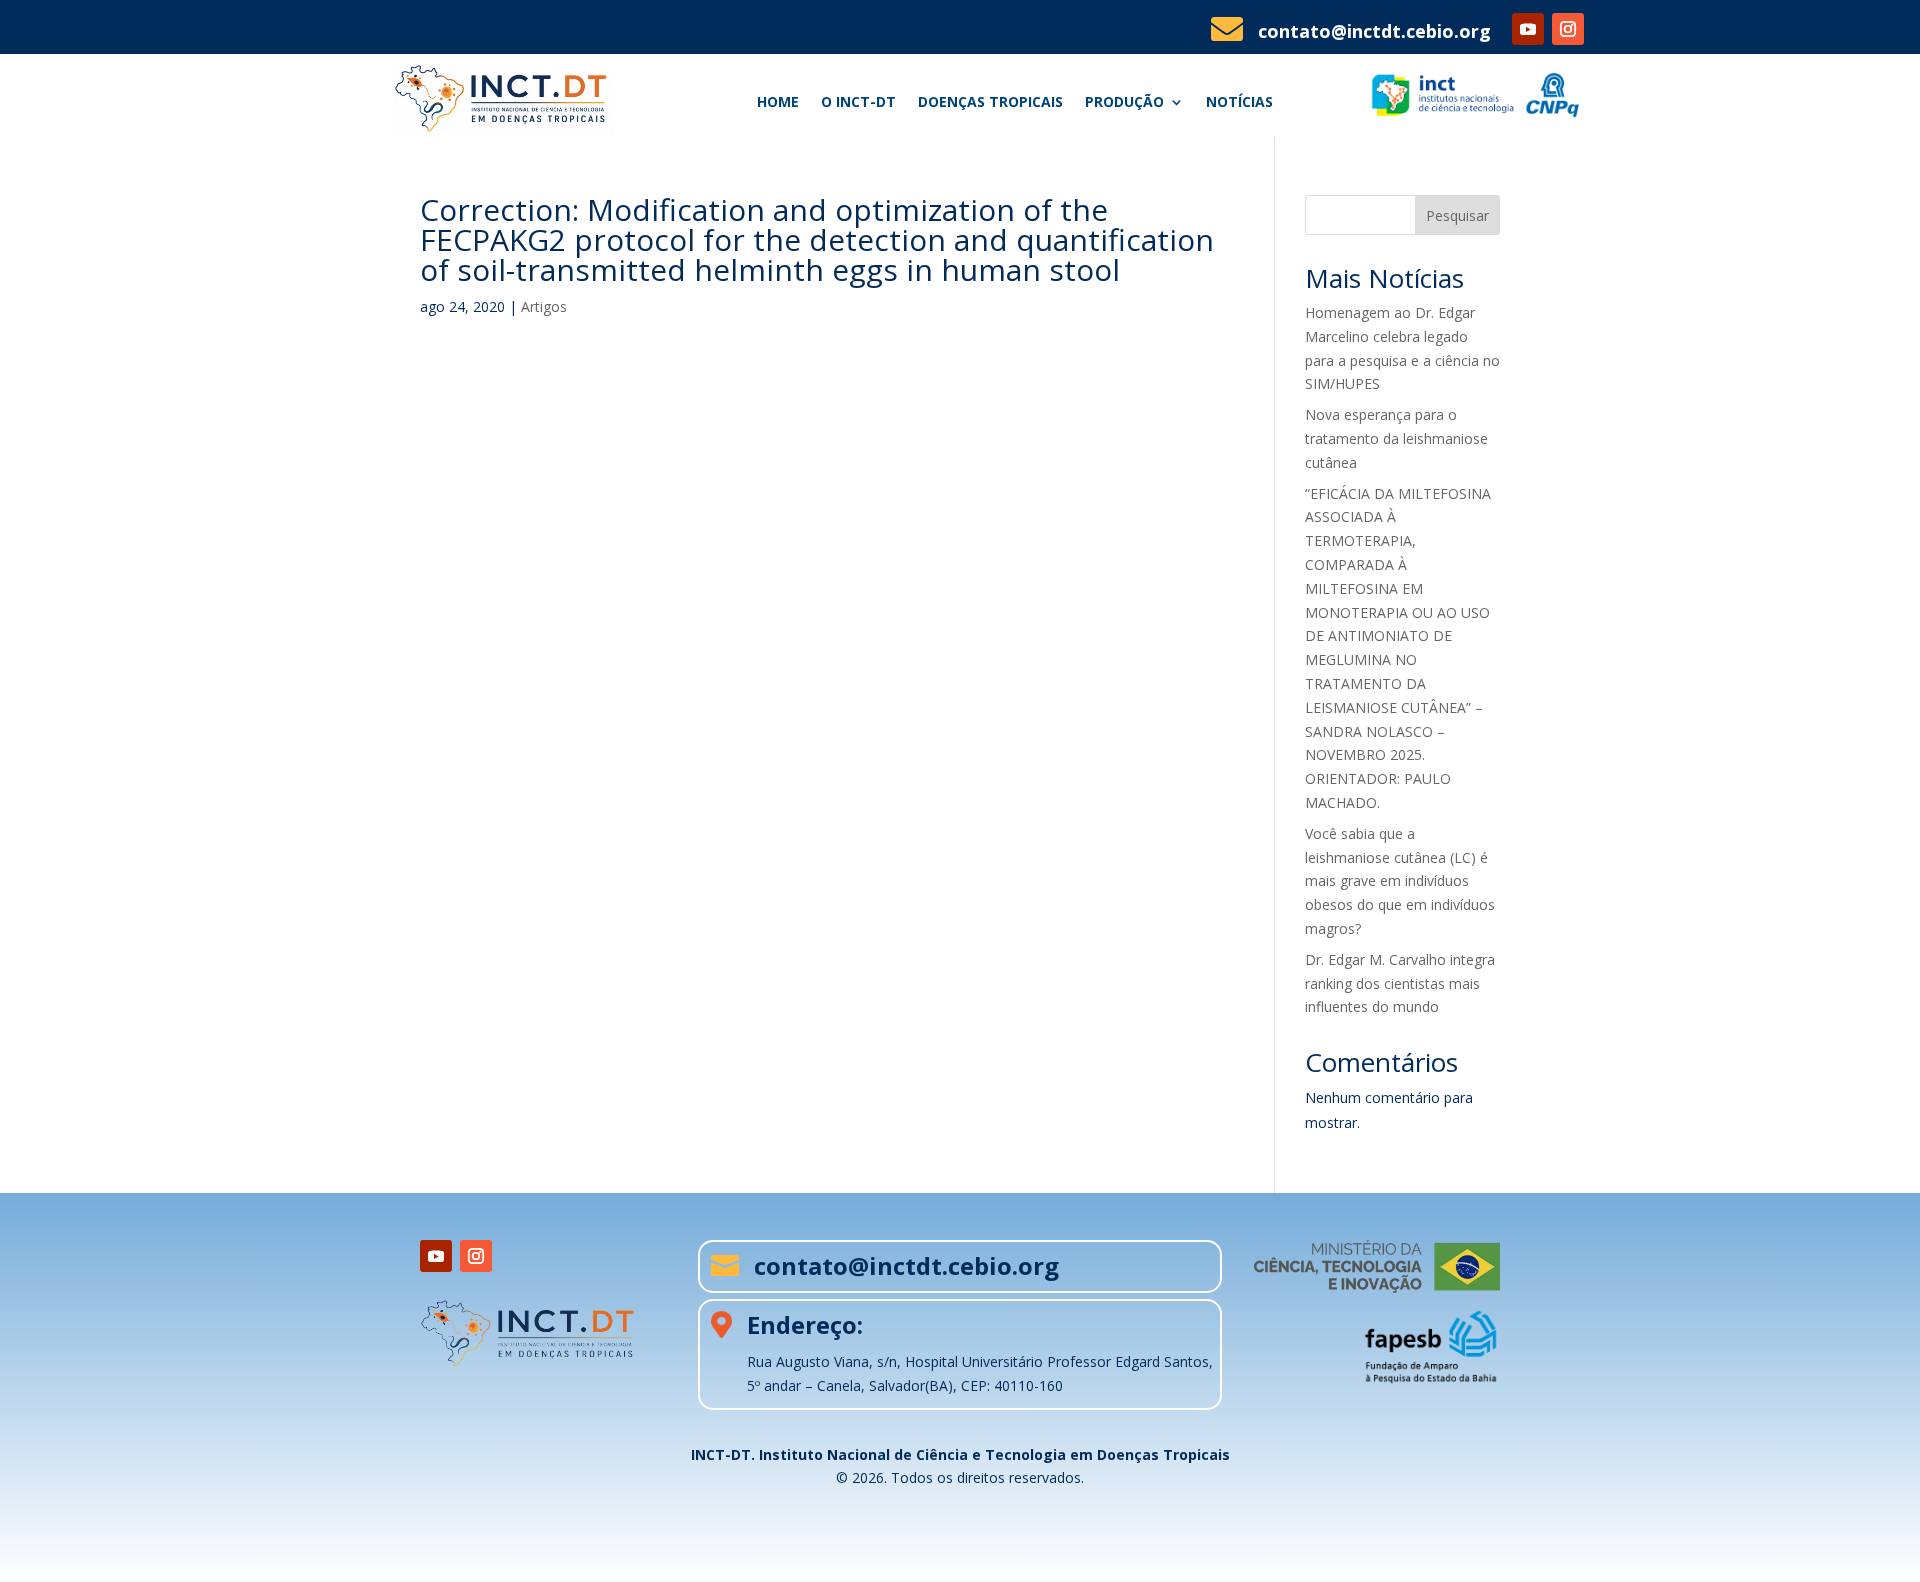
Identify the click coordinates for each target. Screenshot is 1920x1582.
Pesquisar (1457, 215)
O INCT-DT (858, 103)
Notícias (1239, 103)
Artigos (544, 306)
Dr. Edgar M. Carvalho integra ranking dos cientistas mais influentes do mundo (1400, 983)
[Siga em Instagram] (1568, 29)
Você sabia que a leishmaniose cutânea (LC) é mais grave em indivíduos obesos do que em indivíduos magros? (1400, 881)
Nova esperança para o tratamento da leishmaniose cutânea (1396, 438)
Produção (1124, 103)
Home (778, 103)
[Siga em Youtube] (1528, 29)
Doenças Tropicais (990, 103)
